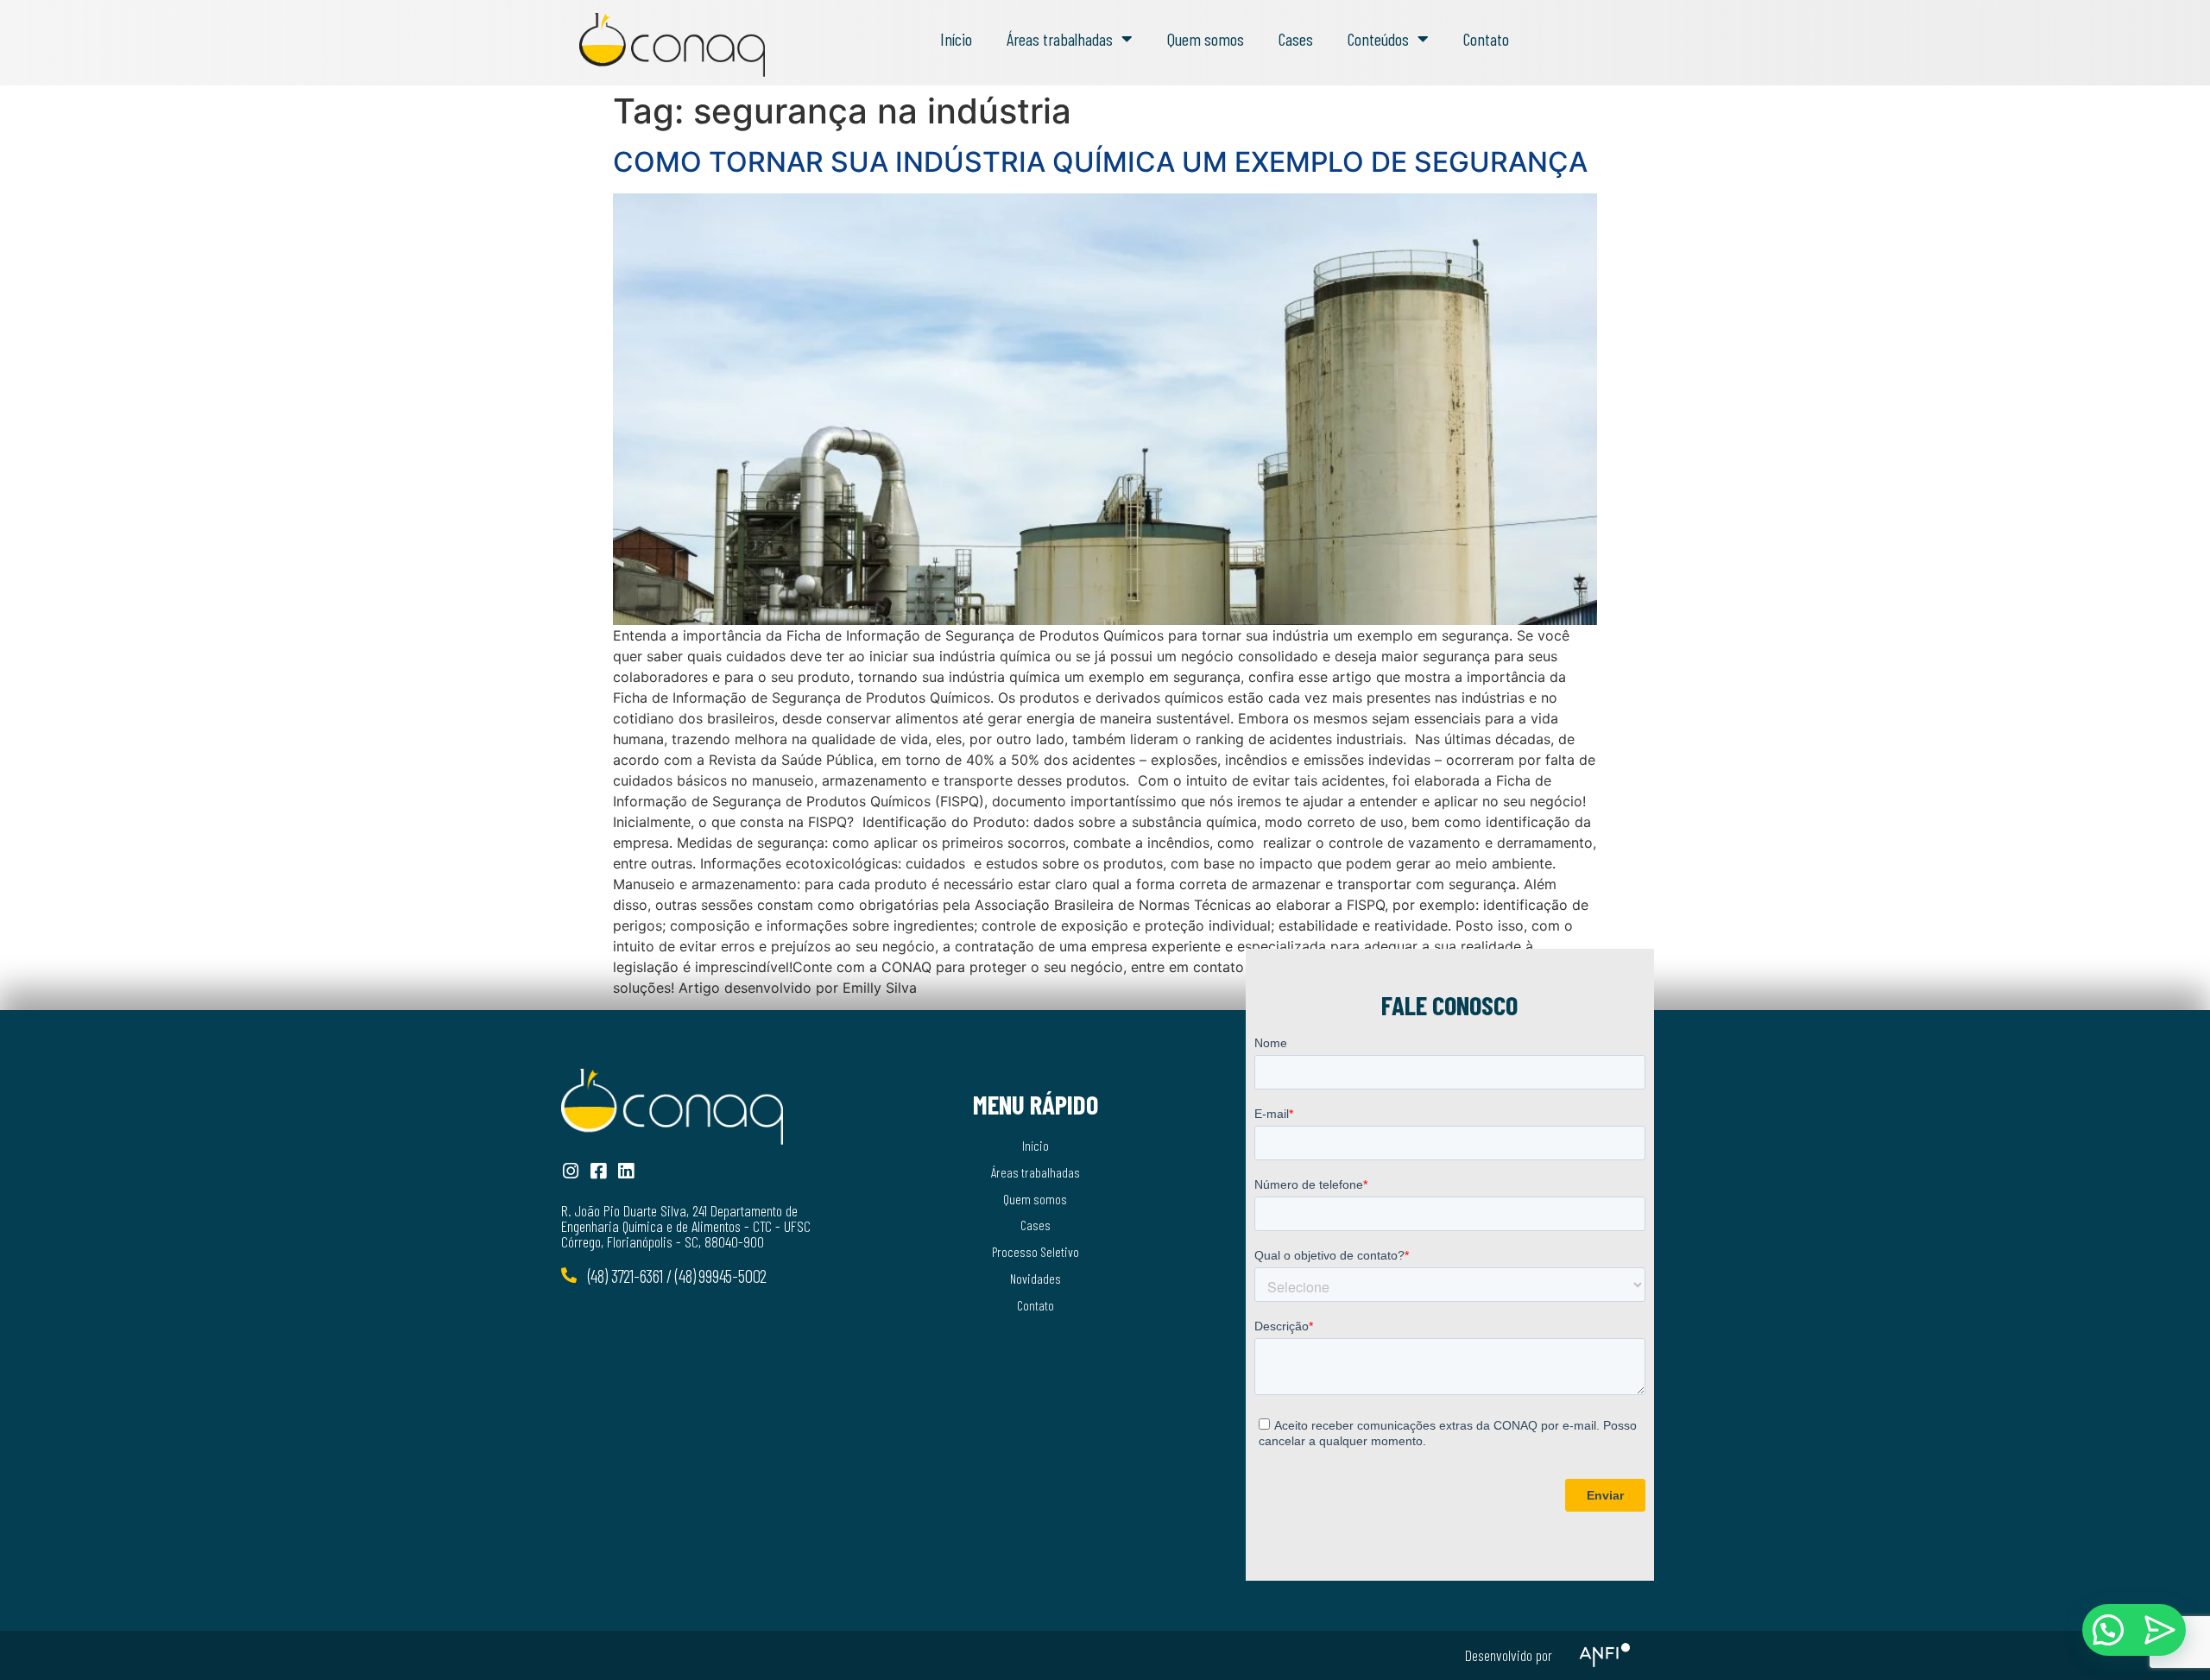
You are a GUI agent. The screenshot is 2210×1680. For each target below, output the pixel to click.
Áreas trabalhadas (1060, 39)
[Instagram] (570, 1171)
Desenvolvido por (1509, 1655)
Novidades (1036, 1278)
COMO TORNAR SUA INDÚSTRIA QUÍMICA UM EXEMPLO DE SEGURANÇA (1100, 162)
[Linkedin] (625, 1171)
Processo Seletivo (1036, 1251)
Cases (1296, 39)
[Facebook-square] (598, 1171)
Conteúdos (1378, 39)
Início (956, 39)
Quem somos (1206, 39)
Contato (1486, 39)
